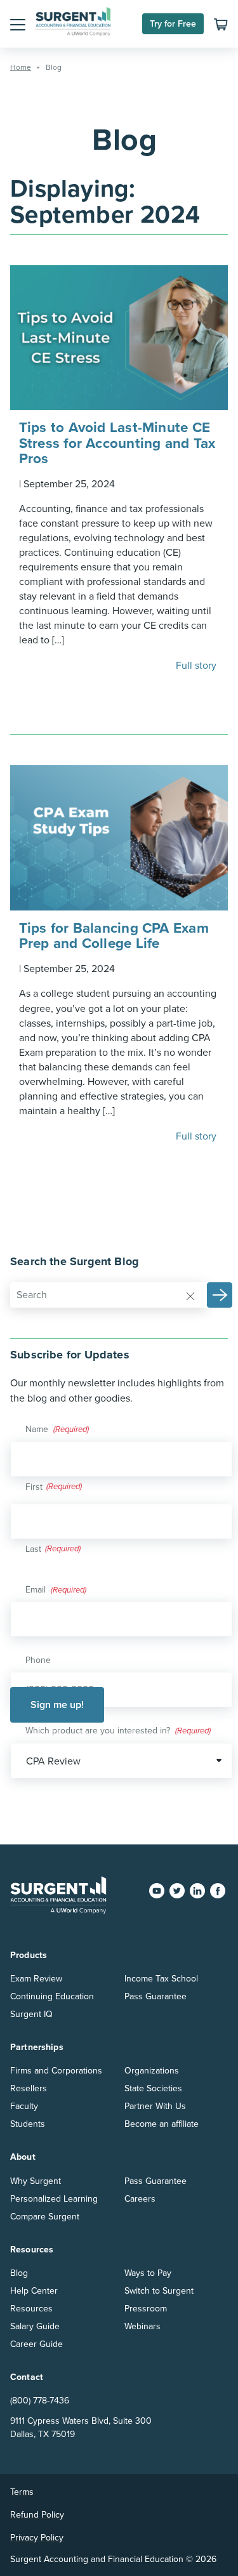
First (34, 1487)
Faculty (24, 2106)
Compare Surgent (45, 2217)
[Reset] (190, 1296)
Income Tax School (161, 1979)
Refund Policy (37, 2515)
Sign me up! (57, 1705)
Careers (140, 2199)
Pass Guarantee (155, 1996)
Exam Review (36, 1979)
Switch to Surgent (159, 2291)
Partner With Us (155, 2106)
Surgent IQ (31, 2014)
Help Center (34, 2291)
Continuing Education (52, 1996)
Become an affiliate (162, 2124)
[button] (18, 24)
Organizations (152, 2071)
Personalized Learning (54, 2199)
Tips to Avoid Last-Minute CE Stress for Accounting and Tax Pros (117, 443)
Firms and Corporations (56, 2071)
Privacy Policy (37, 2538)
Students (28, 2124)
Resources (31, 2309)
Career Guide (36, 2344)
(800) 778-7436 (40, 2401)
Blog (19, 2273)
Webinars (142, 2326)
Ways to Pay (148, 2273)
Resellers (29, 2088)
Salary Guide (35, 2326)
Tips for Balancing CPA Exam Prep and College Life (114, 936)
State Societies (153, 2088)
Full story (197, 666)
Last (33, 1549)
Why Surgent (36, 2181)
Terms (22, 2492)
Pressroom (146, 2309)
